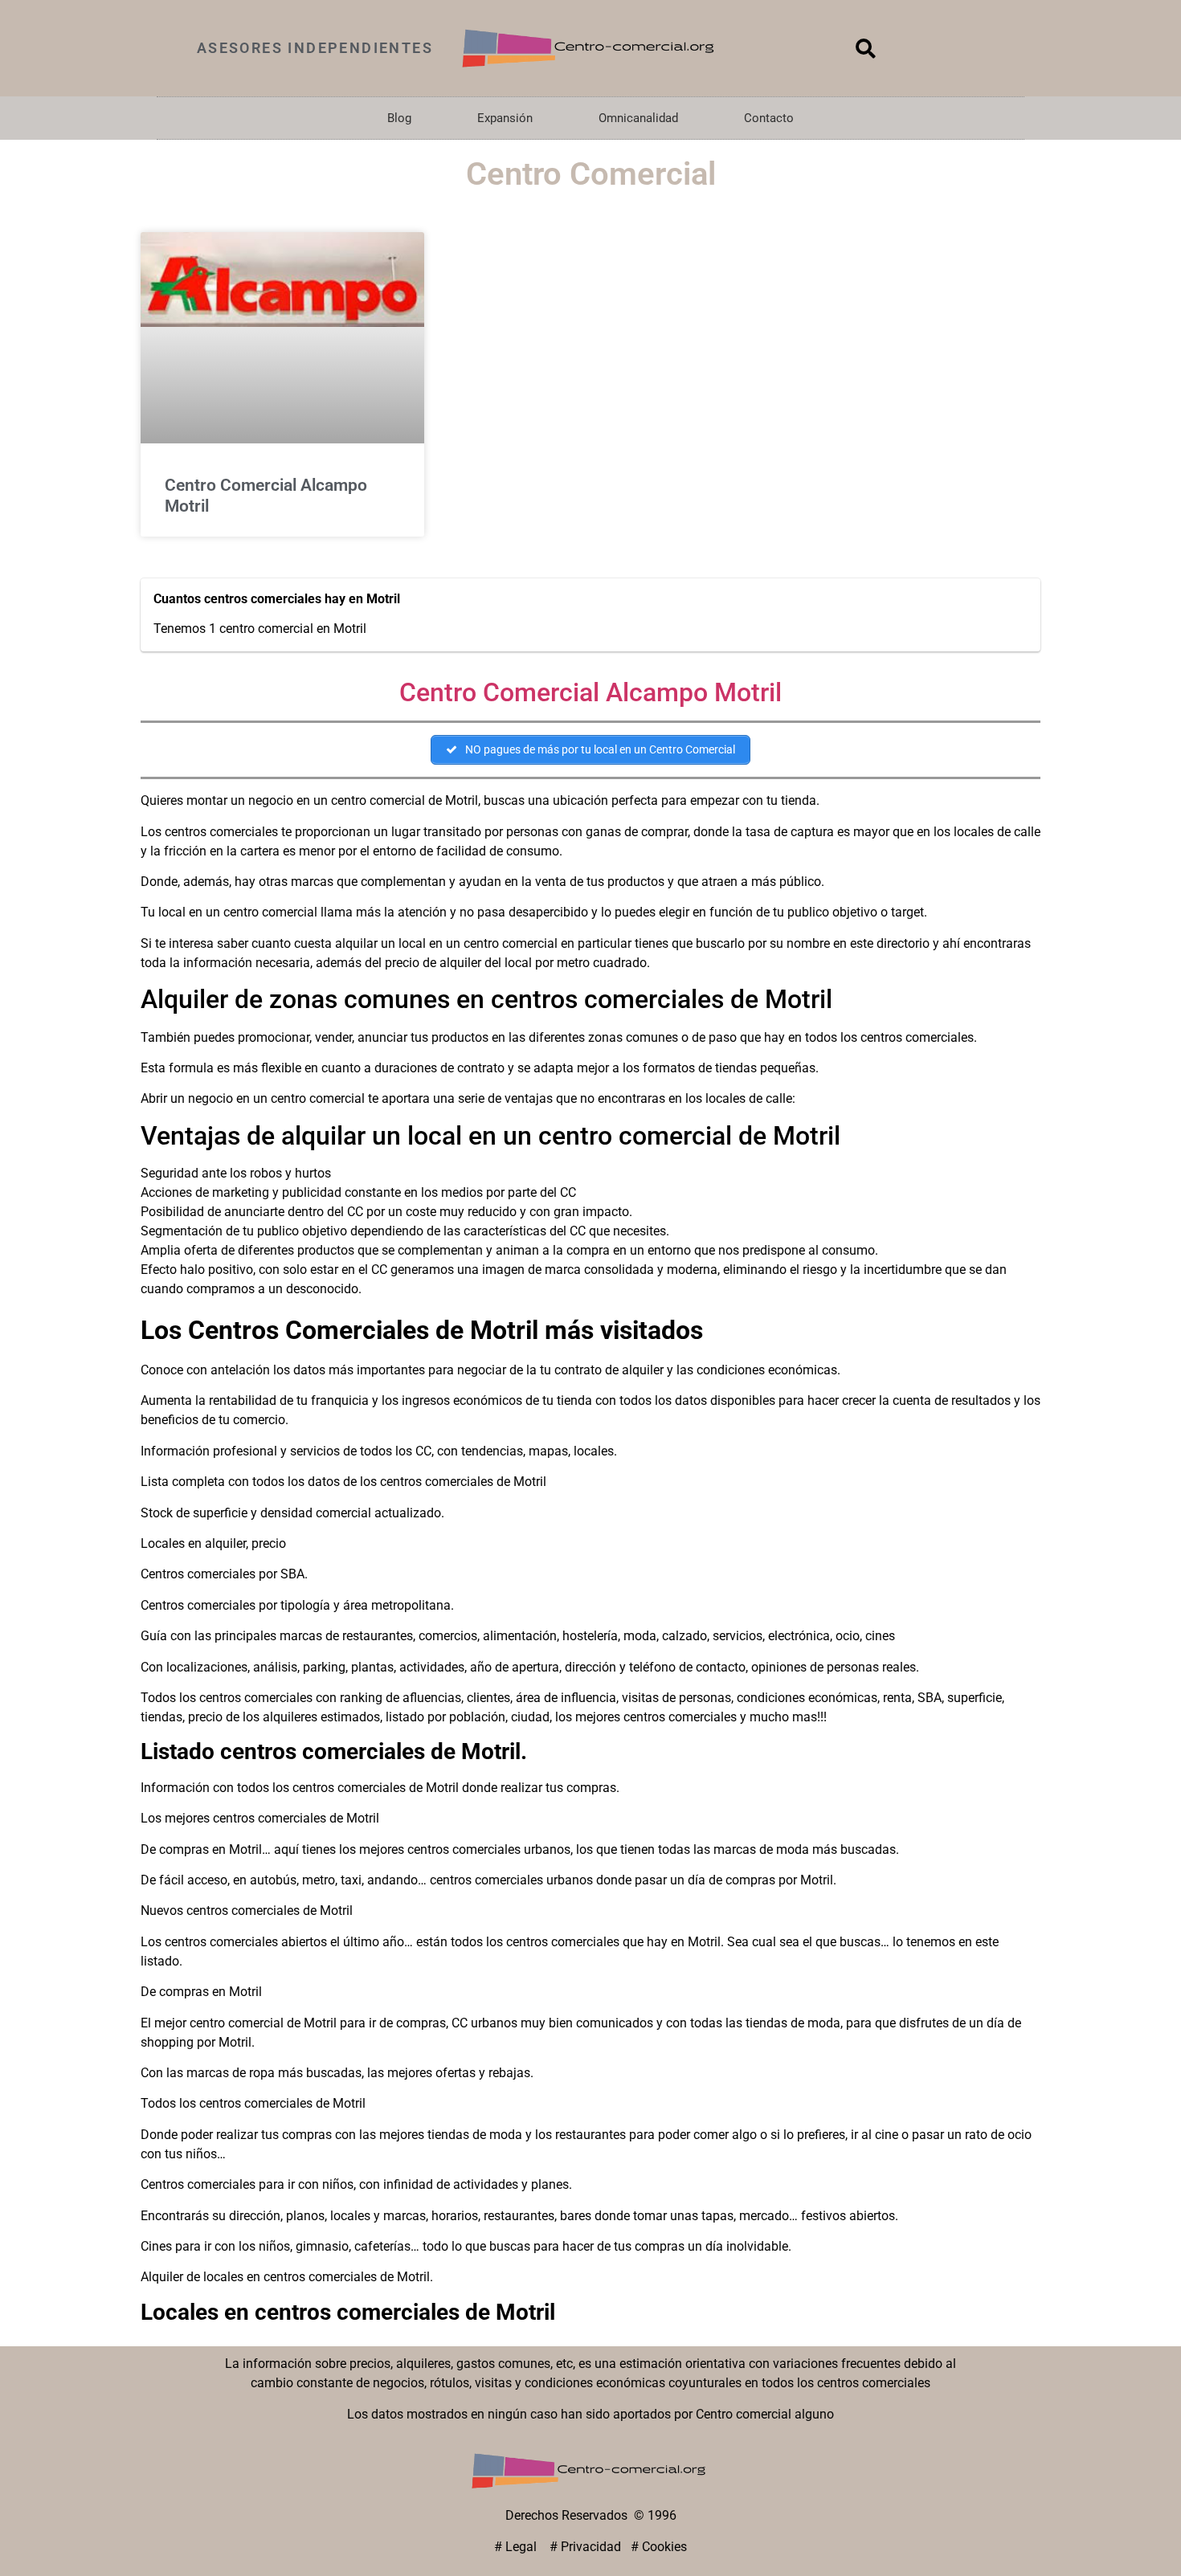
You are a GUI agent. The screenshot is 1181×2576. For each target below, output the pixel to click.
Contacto (769, 118)
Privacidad (591, 2547)
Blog (399, 118)
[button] (866, 48)
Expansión (505, 118)
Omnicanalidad (638, 118)
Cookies (664, 2547)
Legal (523, 2547)
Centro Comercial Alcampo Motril (590, 692)
